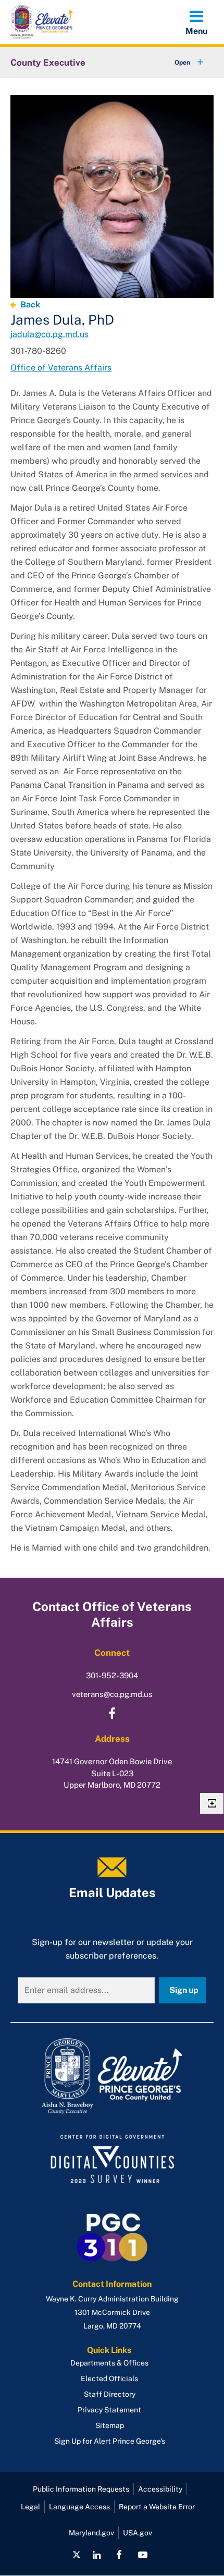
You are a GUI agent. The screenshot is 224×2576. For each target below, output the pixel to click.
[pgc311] (112, 2076)
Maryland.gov (91, 2533)
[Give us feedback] (212, 1803)
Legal (30, 2507)
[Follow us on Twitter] (77, 2555)
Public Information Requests (81, 2489)
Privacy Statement (109, 2410)
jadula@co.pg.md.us (49, 334)
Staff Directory (110, 2394)
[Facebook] (112, 1714)
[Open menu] (196, 22)
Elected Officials (109, 2379)
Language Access (79, 2507)
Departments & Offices (109, 2363)
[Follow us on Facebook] (119, 2555)
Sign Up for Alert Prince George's (110, 2441)
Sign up (184, 1990)
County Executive (48, 63)
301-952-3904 (112, 1675)
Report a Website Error (157, 2507)
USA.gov (138, 2533)
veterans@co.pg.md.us (112, 1694)
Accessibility (160, 2489)
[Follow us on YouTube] (142, 2555)
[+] (179, 63)
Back (30, 305)
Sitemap (110, 2425)
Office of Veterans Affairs (61, 368)
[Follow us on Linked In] (97, 2555)
